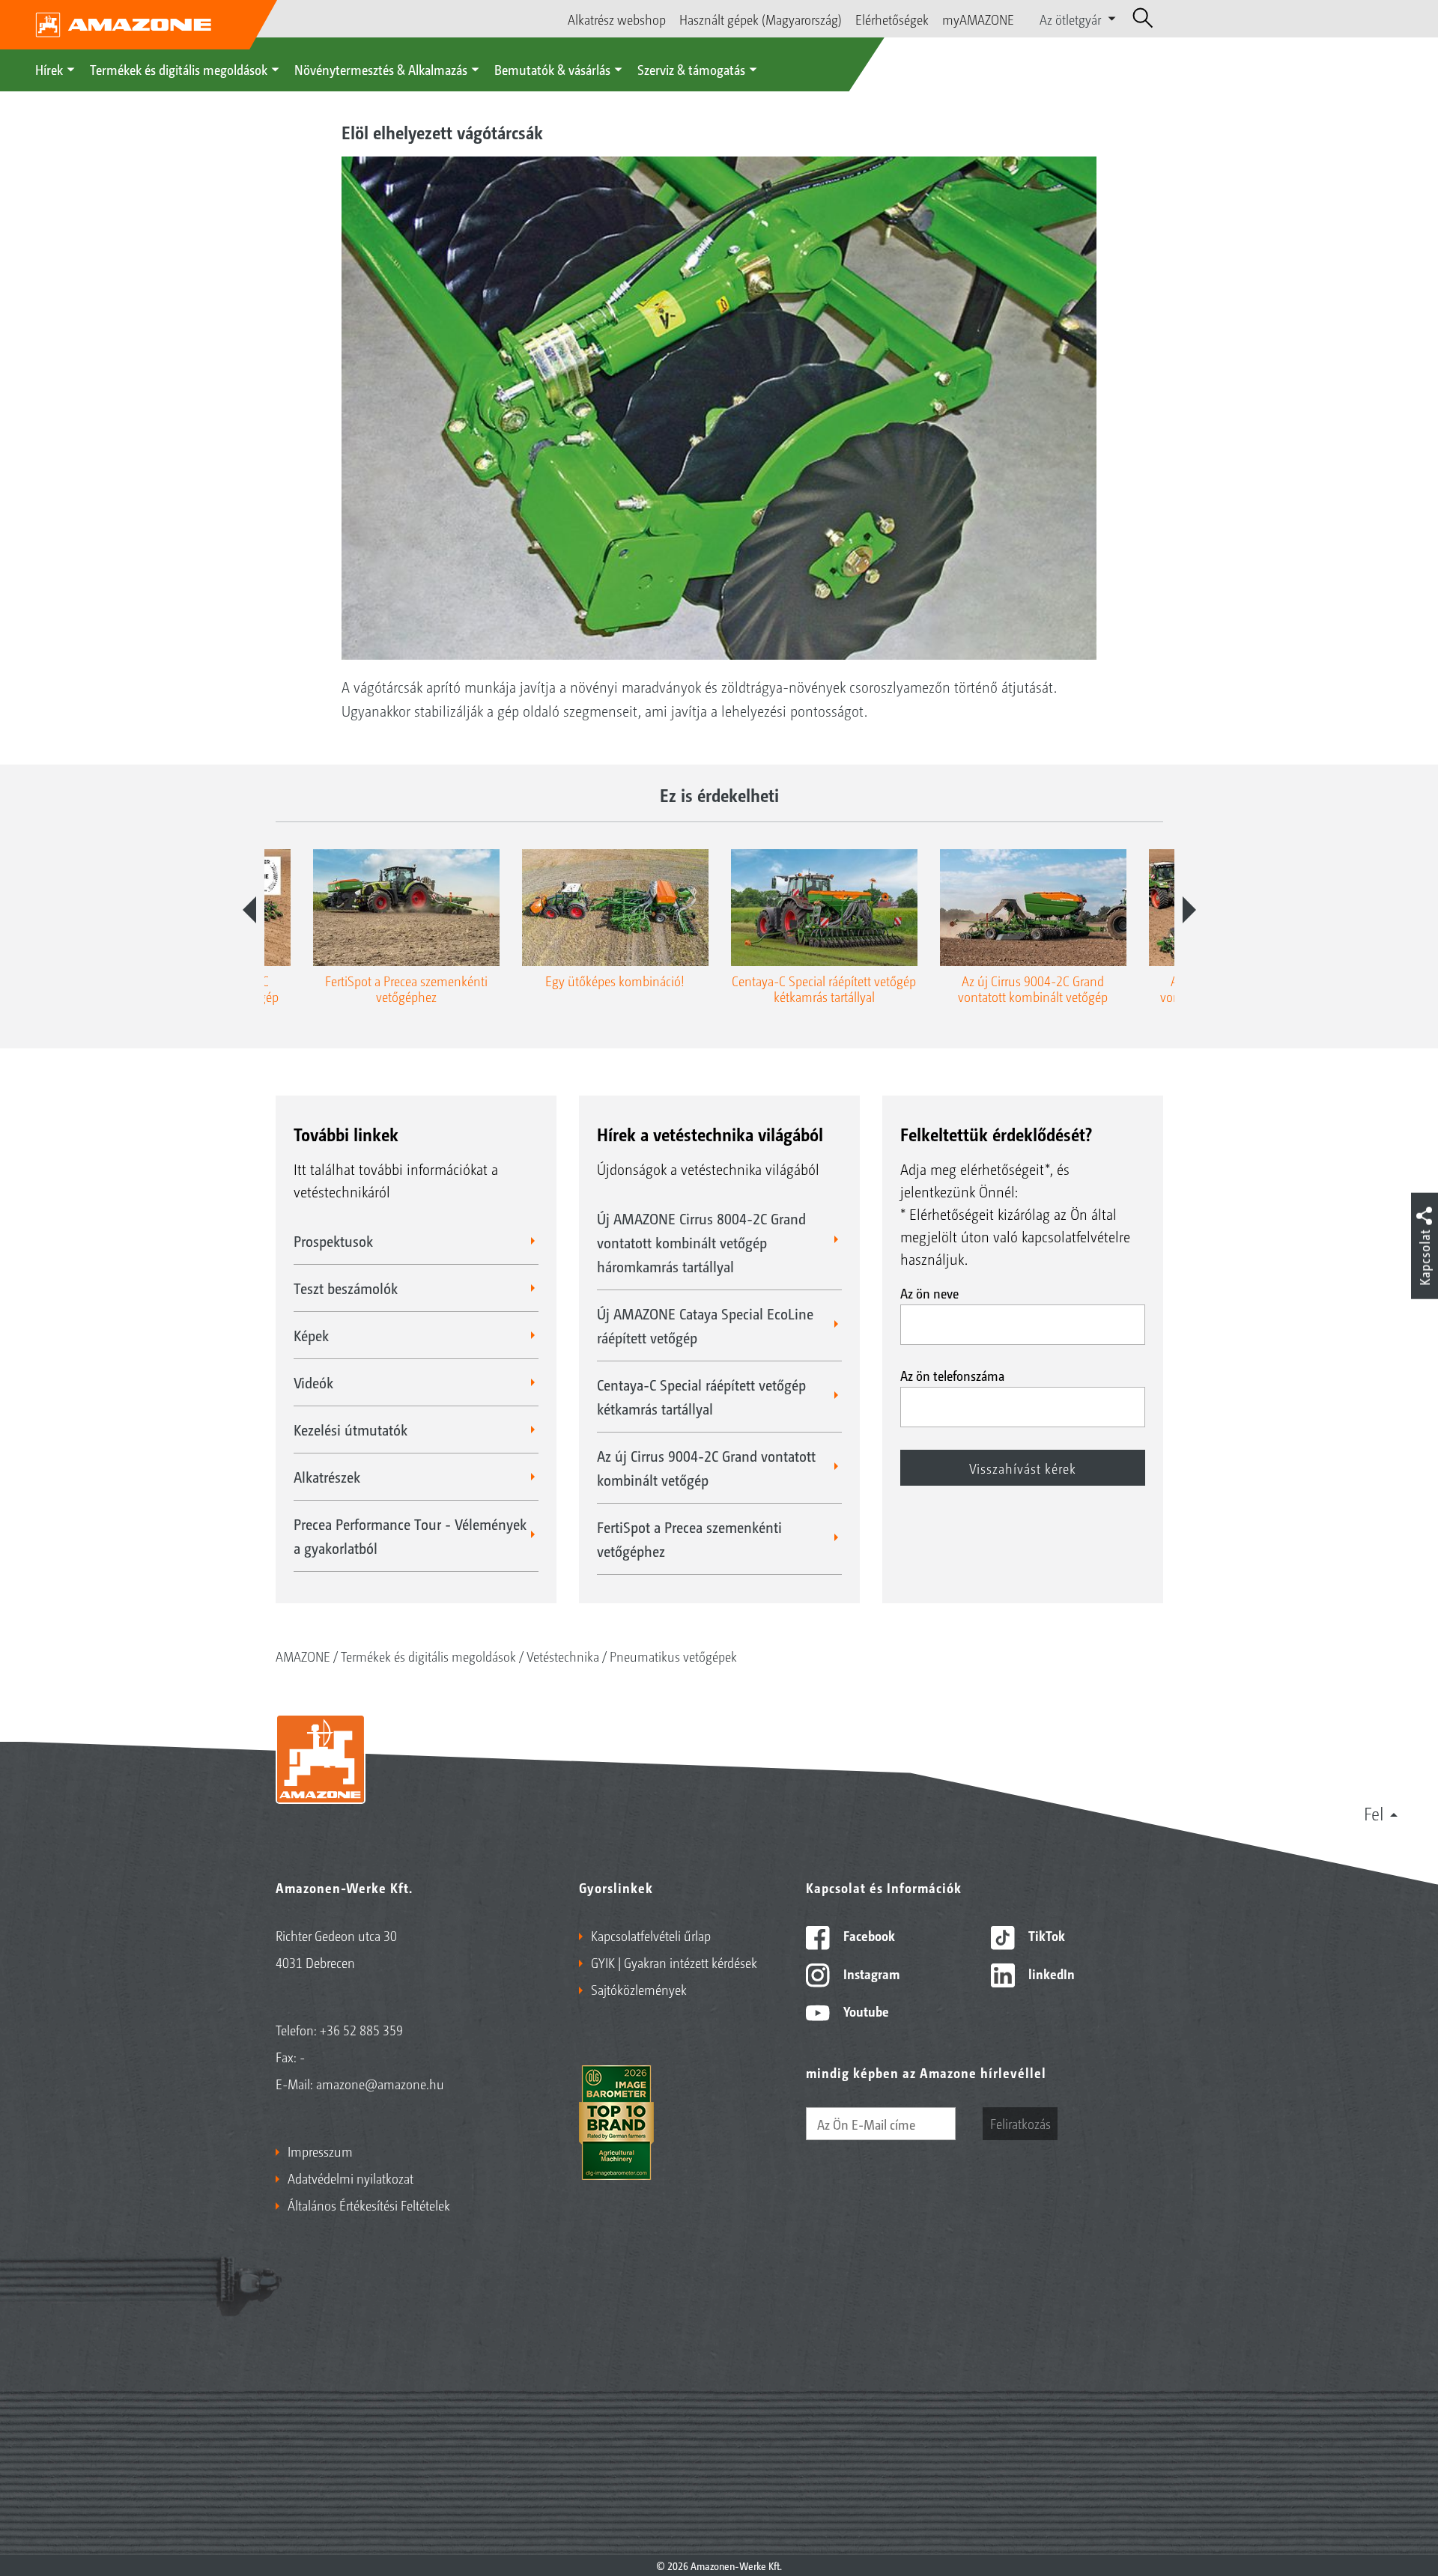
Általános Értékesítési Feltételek (369, 2205)
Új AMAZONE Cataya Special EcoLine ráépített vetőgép (705, 1325)
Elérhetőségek (892, 19)
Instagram (870, 1973)
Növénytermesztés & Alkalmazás (381, 69)
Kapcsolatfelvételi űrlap (651, 1935)
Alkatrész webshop (617, 19)
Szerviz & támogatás (691, 69)
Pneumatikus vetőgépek (673, 1656)
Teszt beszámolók (346, 1288)
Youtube (865, 2011)
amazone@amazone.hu (380, 2083)
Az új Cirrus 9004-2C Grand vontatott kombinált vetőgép (706, 1468)
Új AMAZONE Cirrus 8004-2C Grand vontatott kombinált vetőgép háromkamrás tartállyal (701, 1242)
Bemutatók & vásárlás (552, 69)
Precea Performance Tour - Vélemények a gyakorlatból (410, 1536)
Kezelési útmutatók (351, 1430)
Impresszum (320, 2151)
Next (1189, 910)
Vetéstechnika (563, 1656)
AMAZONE (303, 1656)
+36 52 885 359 (361, 2029)
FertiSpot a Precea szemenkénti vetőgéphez (689, 1539)
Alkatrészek (327, 1477)
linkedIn (1050, 1973)
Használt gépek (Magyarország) (761, 19)
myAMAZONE (978, 19)
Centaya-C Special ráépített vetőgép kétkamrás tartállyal (701, 1397)
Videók (313, 1382)
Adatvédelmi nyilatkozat (351, 2178)
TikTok (1045, 1935)
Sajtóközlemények (639, 1989)
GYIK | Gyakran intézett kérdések (674, 1962)
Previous (249, 910)
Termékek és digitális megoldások (179, 69)
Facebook (868, 1935)
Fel (1374, 1813)
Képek (311, 1335)
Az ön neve (929, 1292)
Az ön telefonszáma (952, 1375)
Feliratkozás (1020, 2123)
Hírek (49, 69)
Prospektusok (333, 1241)
